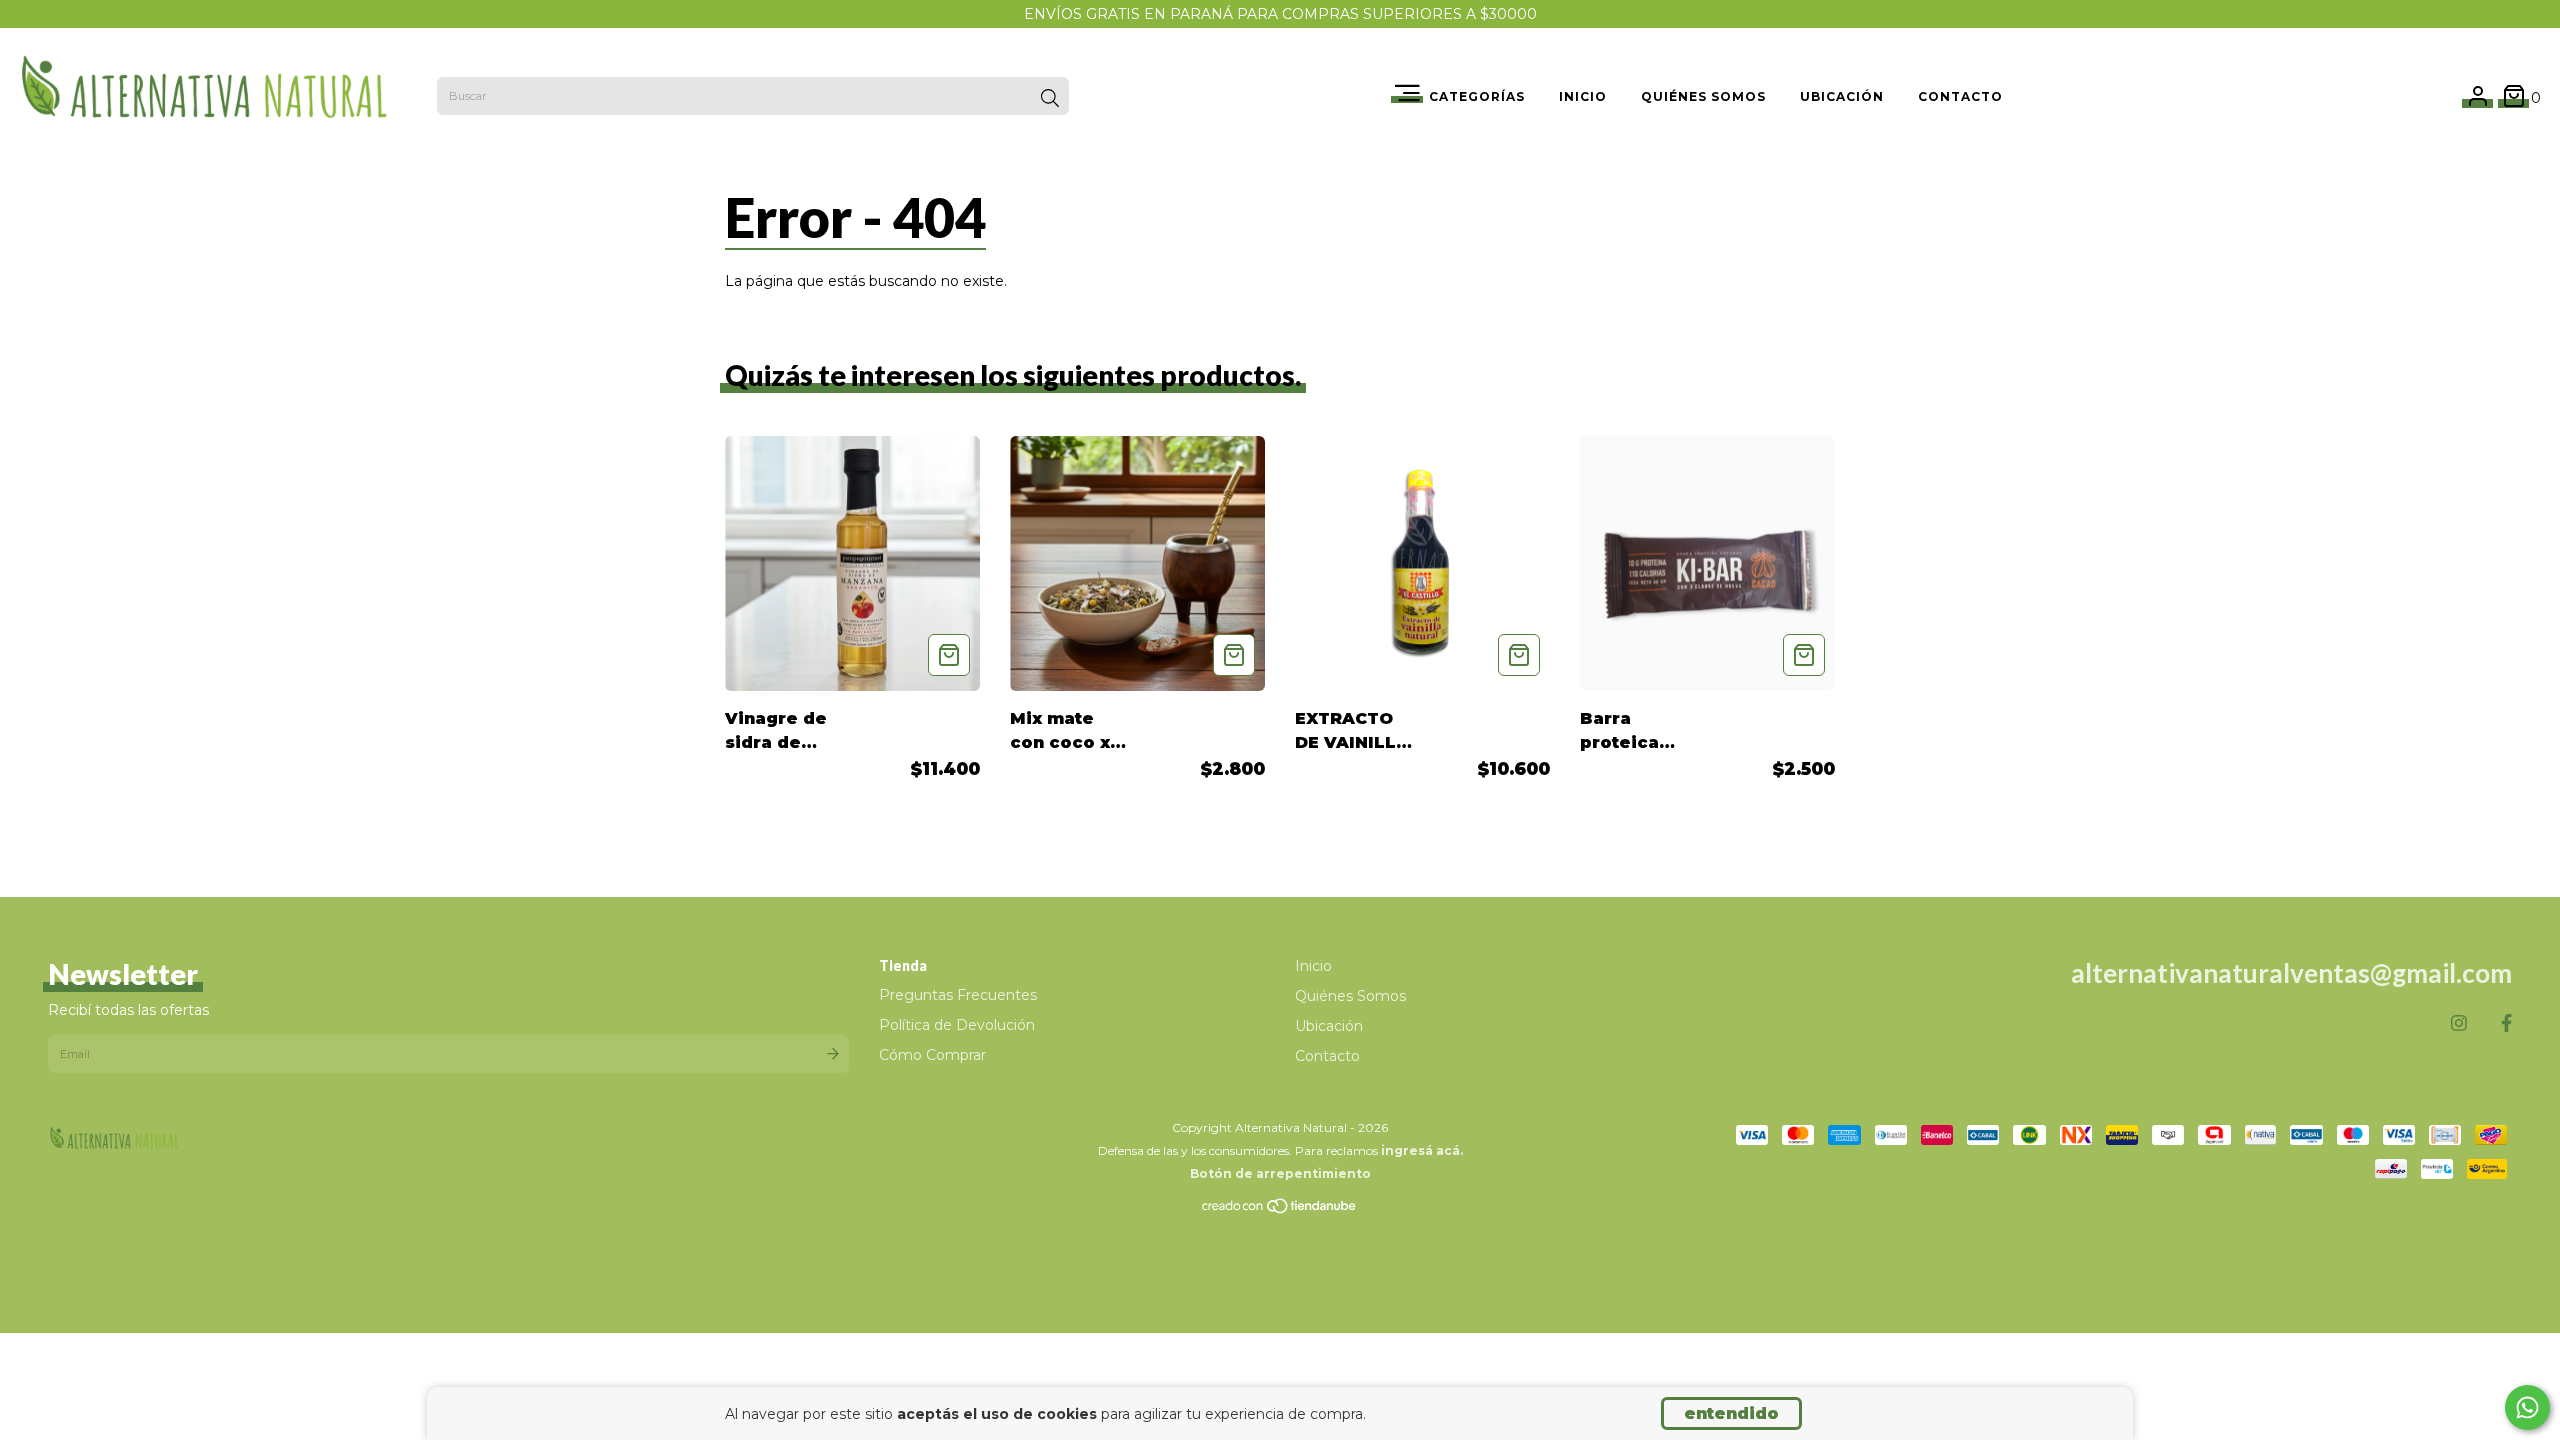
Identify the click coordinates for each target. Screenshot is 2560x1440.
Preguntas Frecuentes (958, 995)
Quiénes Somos (1703, 96)
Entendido (1731, 1413)
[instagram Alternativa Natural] (2459, 1024)
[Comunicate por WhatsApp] (2527, 1407)
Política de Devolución (957, 1025)
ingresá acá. (1422, 1150)
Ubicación (1842, 96)
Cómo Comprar (932, 1055)
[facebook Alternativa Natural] (2506, 1024)
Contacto (1960, 96)
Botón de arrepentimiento (1280, 1173)
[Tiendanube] (1280, 1210)
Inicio (1583, 96)
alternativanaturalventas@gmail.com (2291, 973)
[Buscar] (1050, 98)
